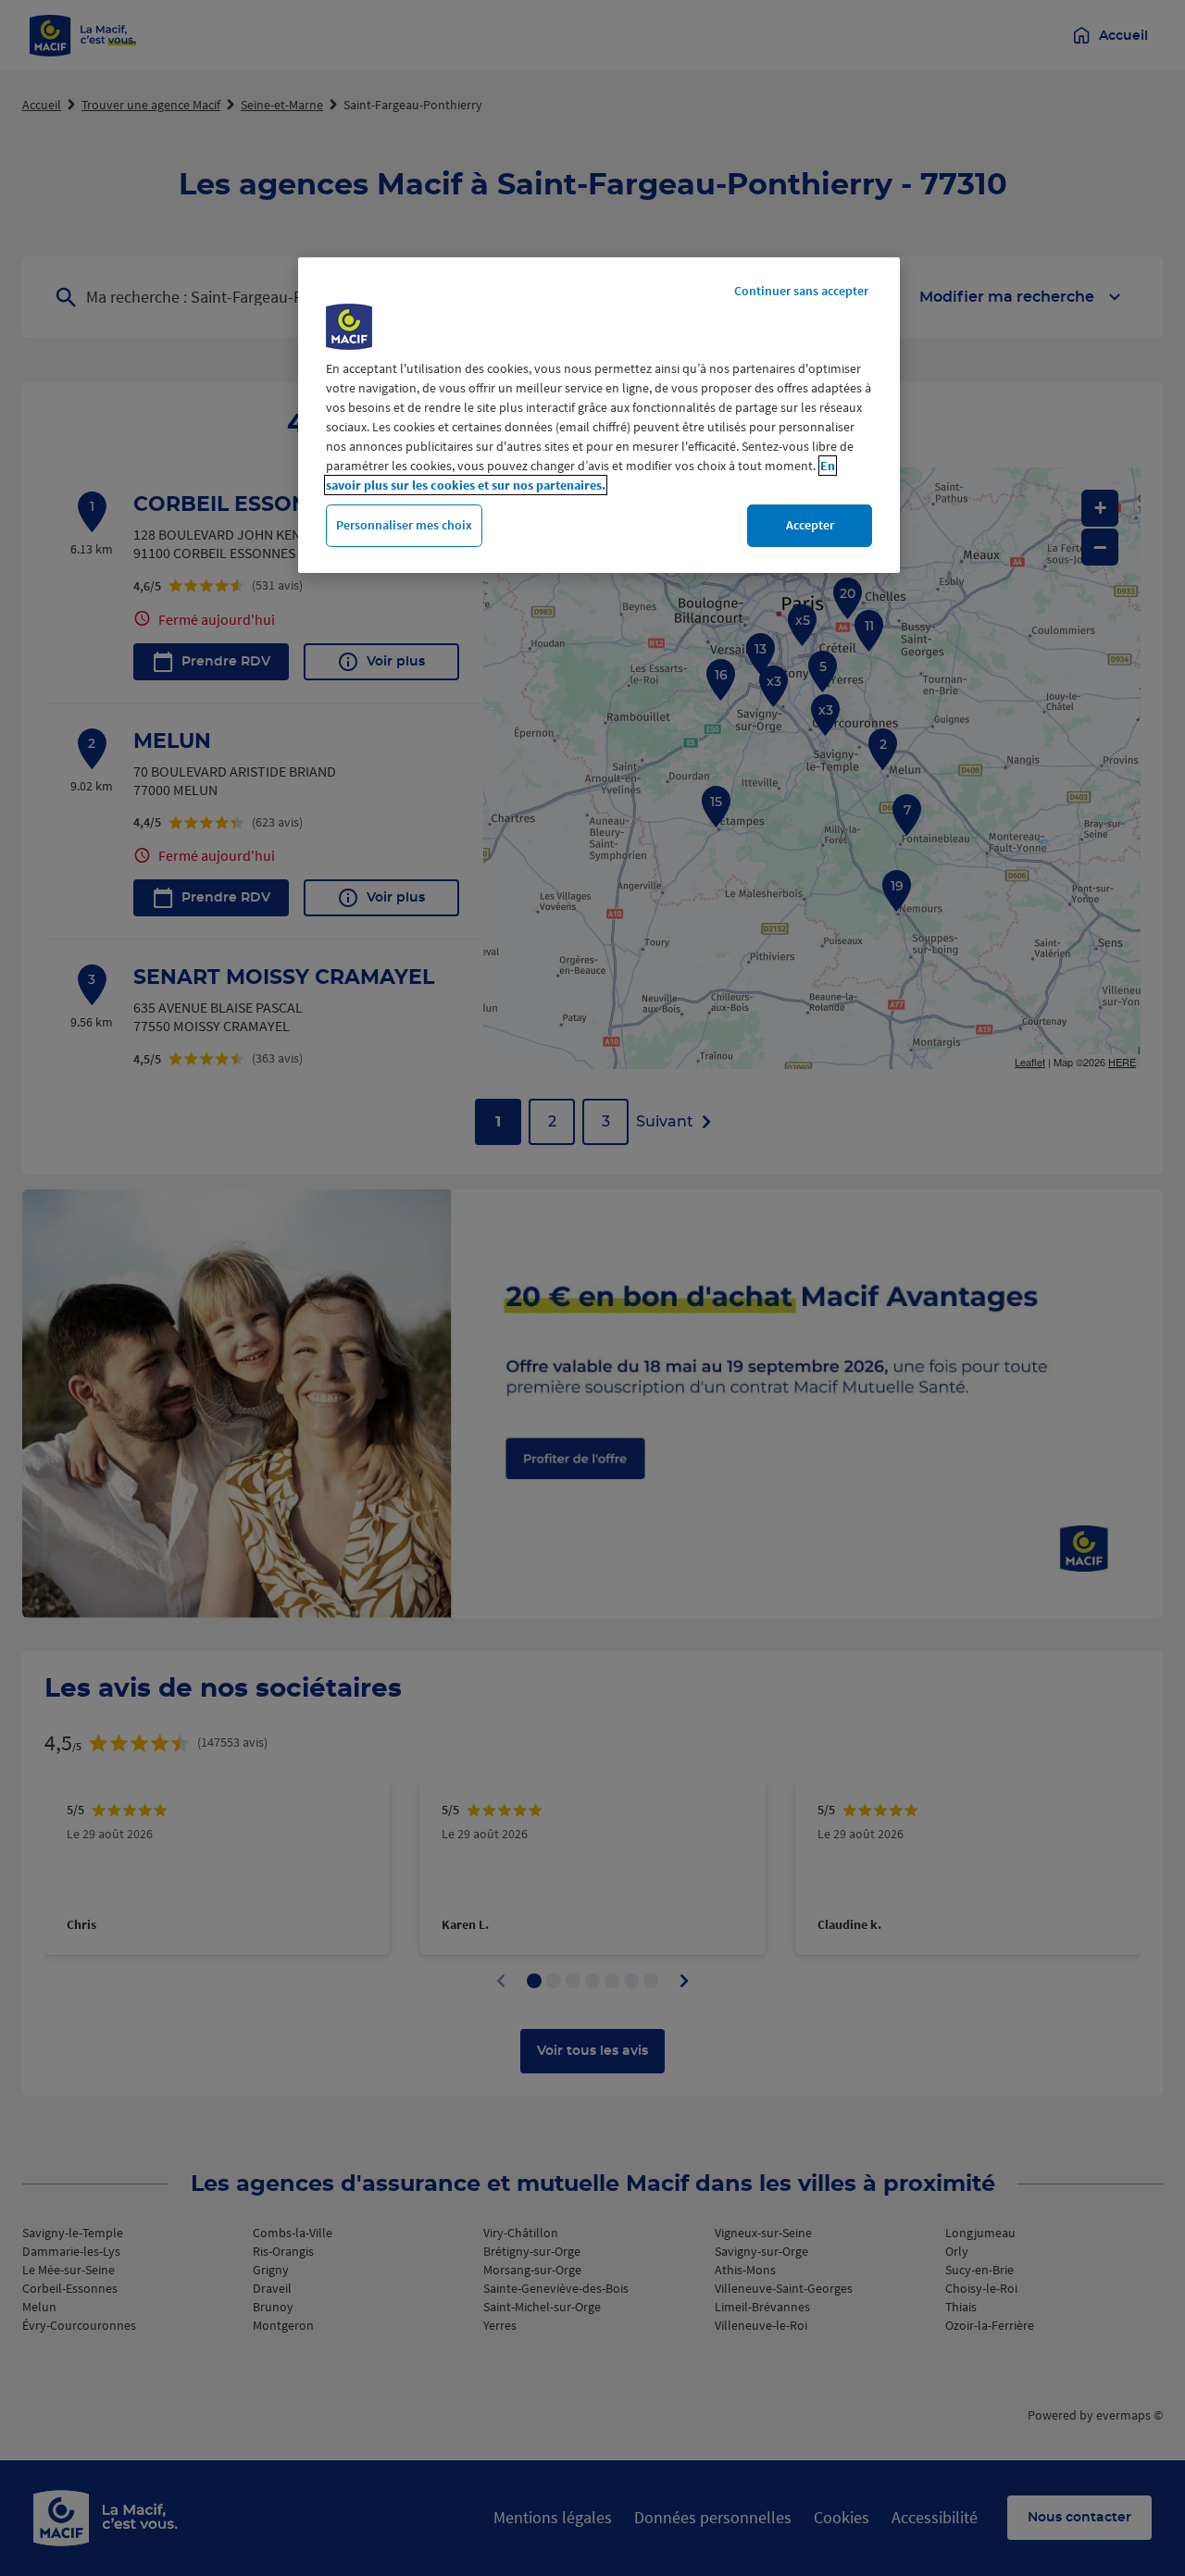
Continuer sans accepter (801, 291)
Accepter (810, 525)
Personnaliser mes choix (404, 525)
